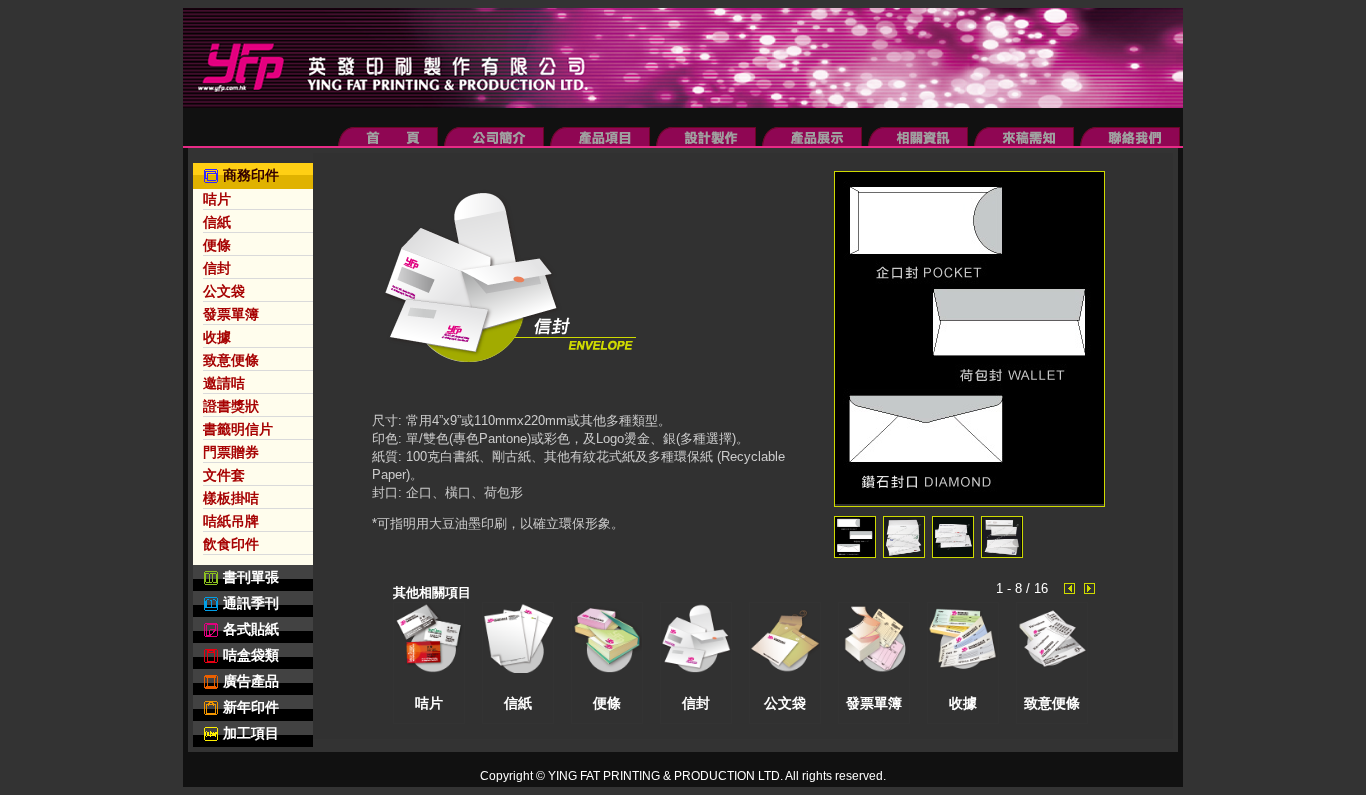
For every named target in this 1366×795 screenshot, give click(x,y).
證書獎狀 (231, 406)
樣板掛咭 (231, 498)
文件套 (224, 475)
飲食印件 (231, 544)
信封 (217, 268)
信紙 (217, 222)
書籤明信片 (238, 429)
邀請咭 (224, 383)
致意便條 (231, 360)
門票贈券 (231, 452)
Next (1093, 589)
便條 (217, 245)
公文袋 (224, 291)
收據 (217, 337)
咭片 (217, 199)
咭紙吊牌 (231, 521)
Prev (1073, 589)
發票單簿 (231, 314)
